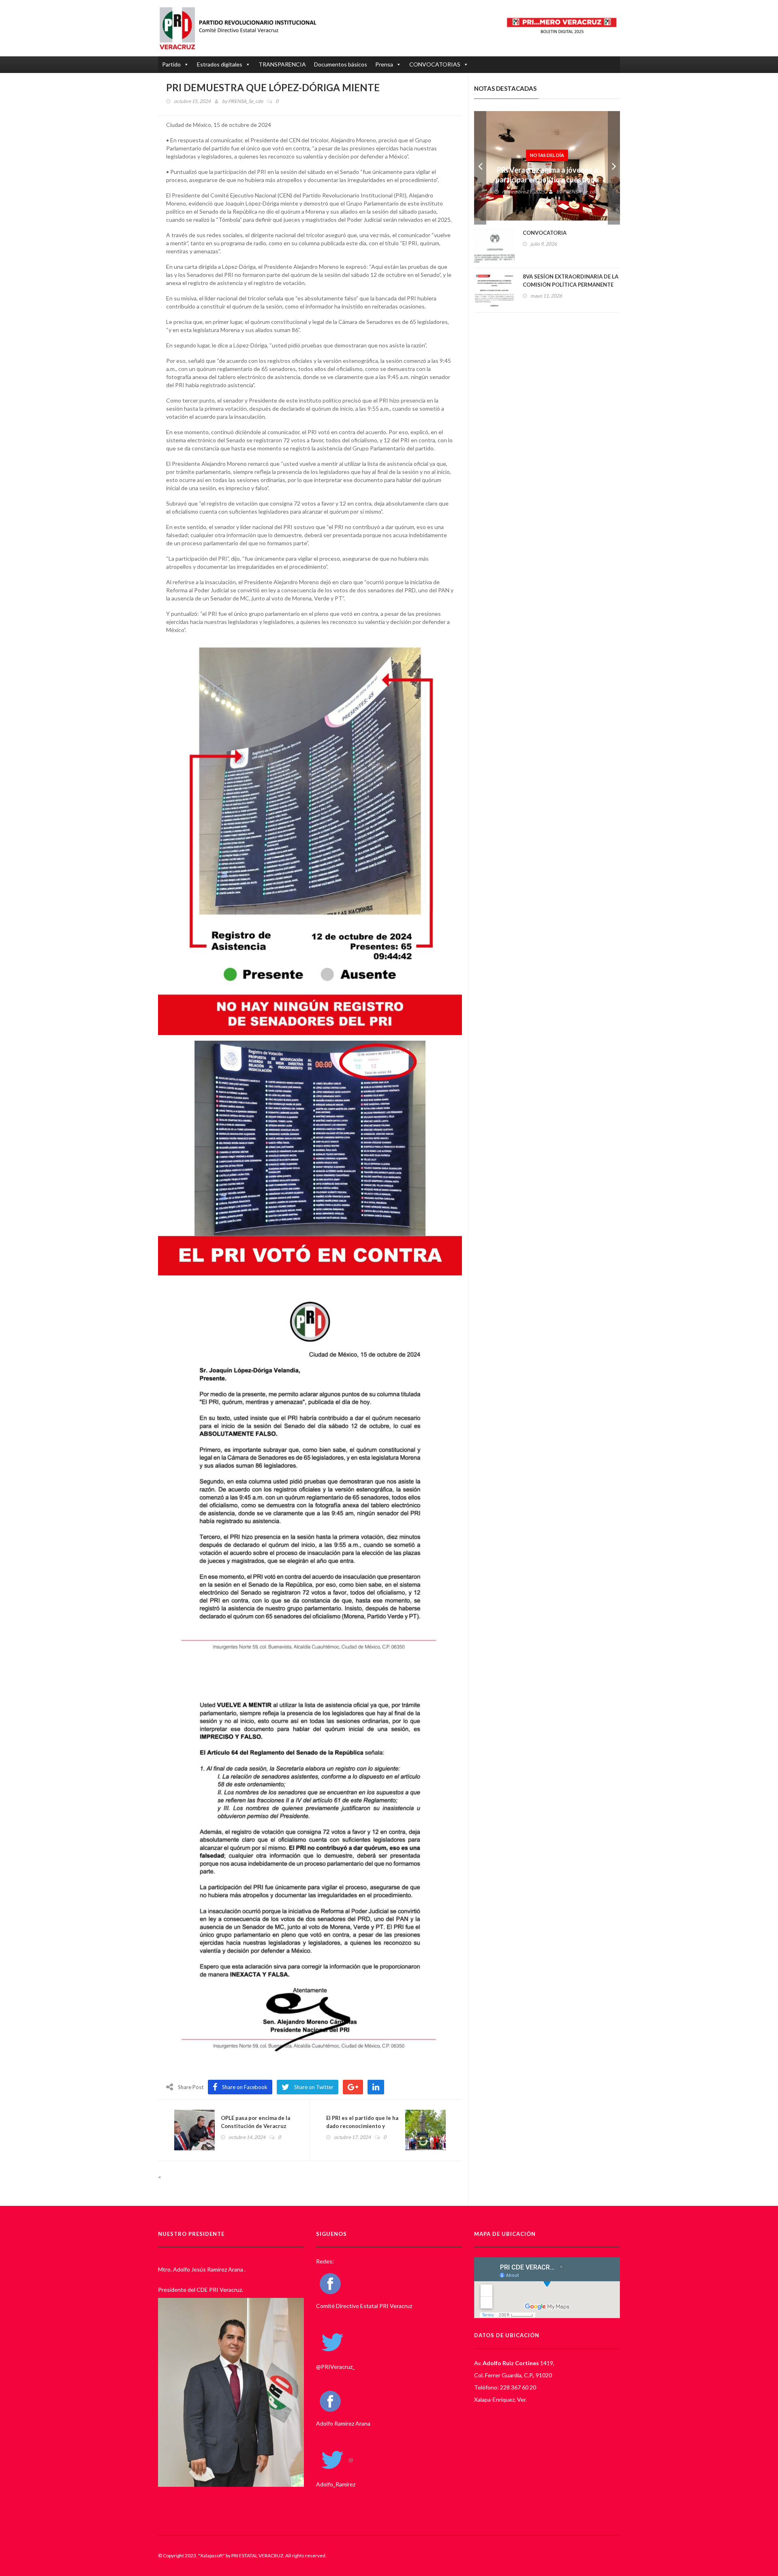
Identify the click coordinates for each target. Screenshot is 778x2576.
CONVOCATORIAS (435, 64)
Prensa (384, 64)
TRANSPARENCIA (282, 64)
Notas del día (547, 141)
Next (614, 168)
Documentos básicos (341, 64)
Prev (480, 168)
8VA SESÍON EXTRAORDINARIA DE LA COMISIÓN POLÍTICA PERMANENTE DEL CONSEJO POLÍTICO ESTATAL (571, 285)
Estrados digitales (220, 64)
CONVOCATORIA (545, 233)
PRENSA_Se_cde (246, 101)
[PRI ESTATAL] (242, 28)
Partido (171, 64)
